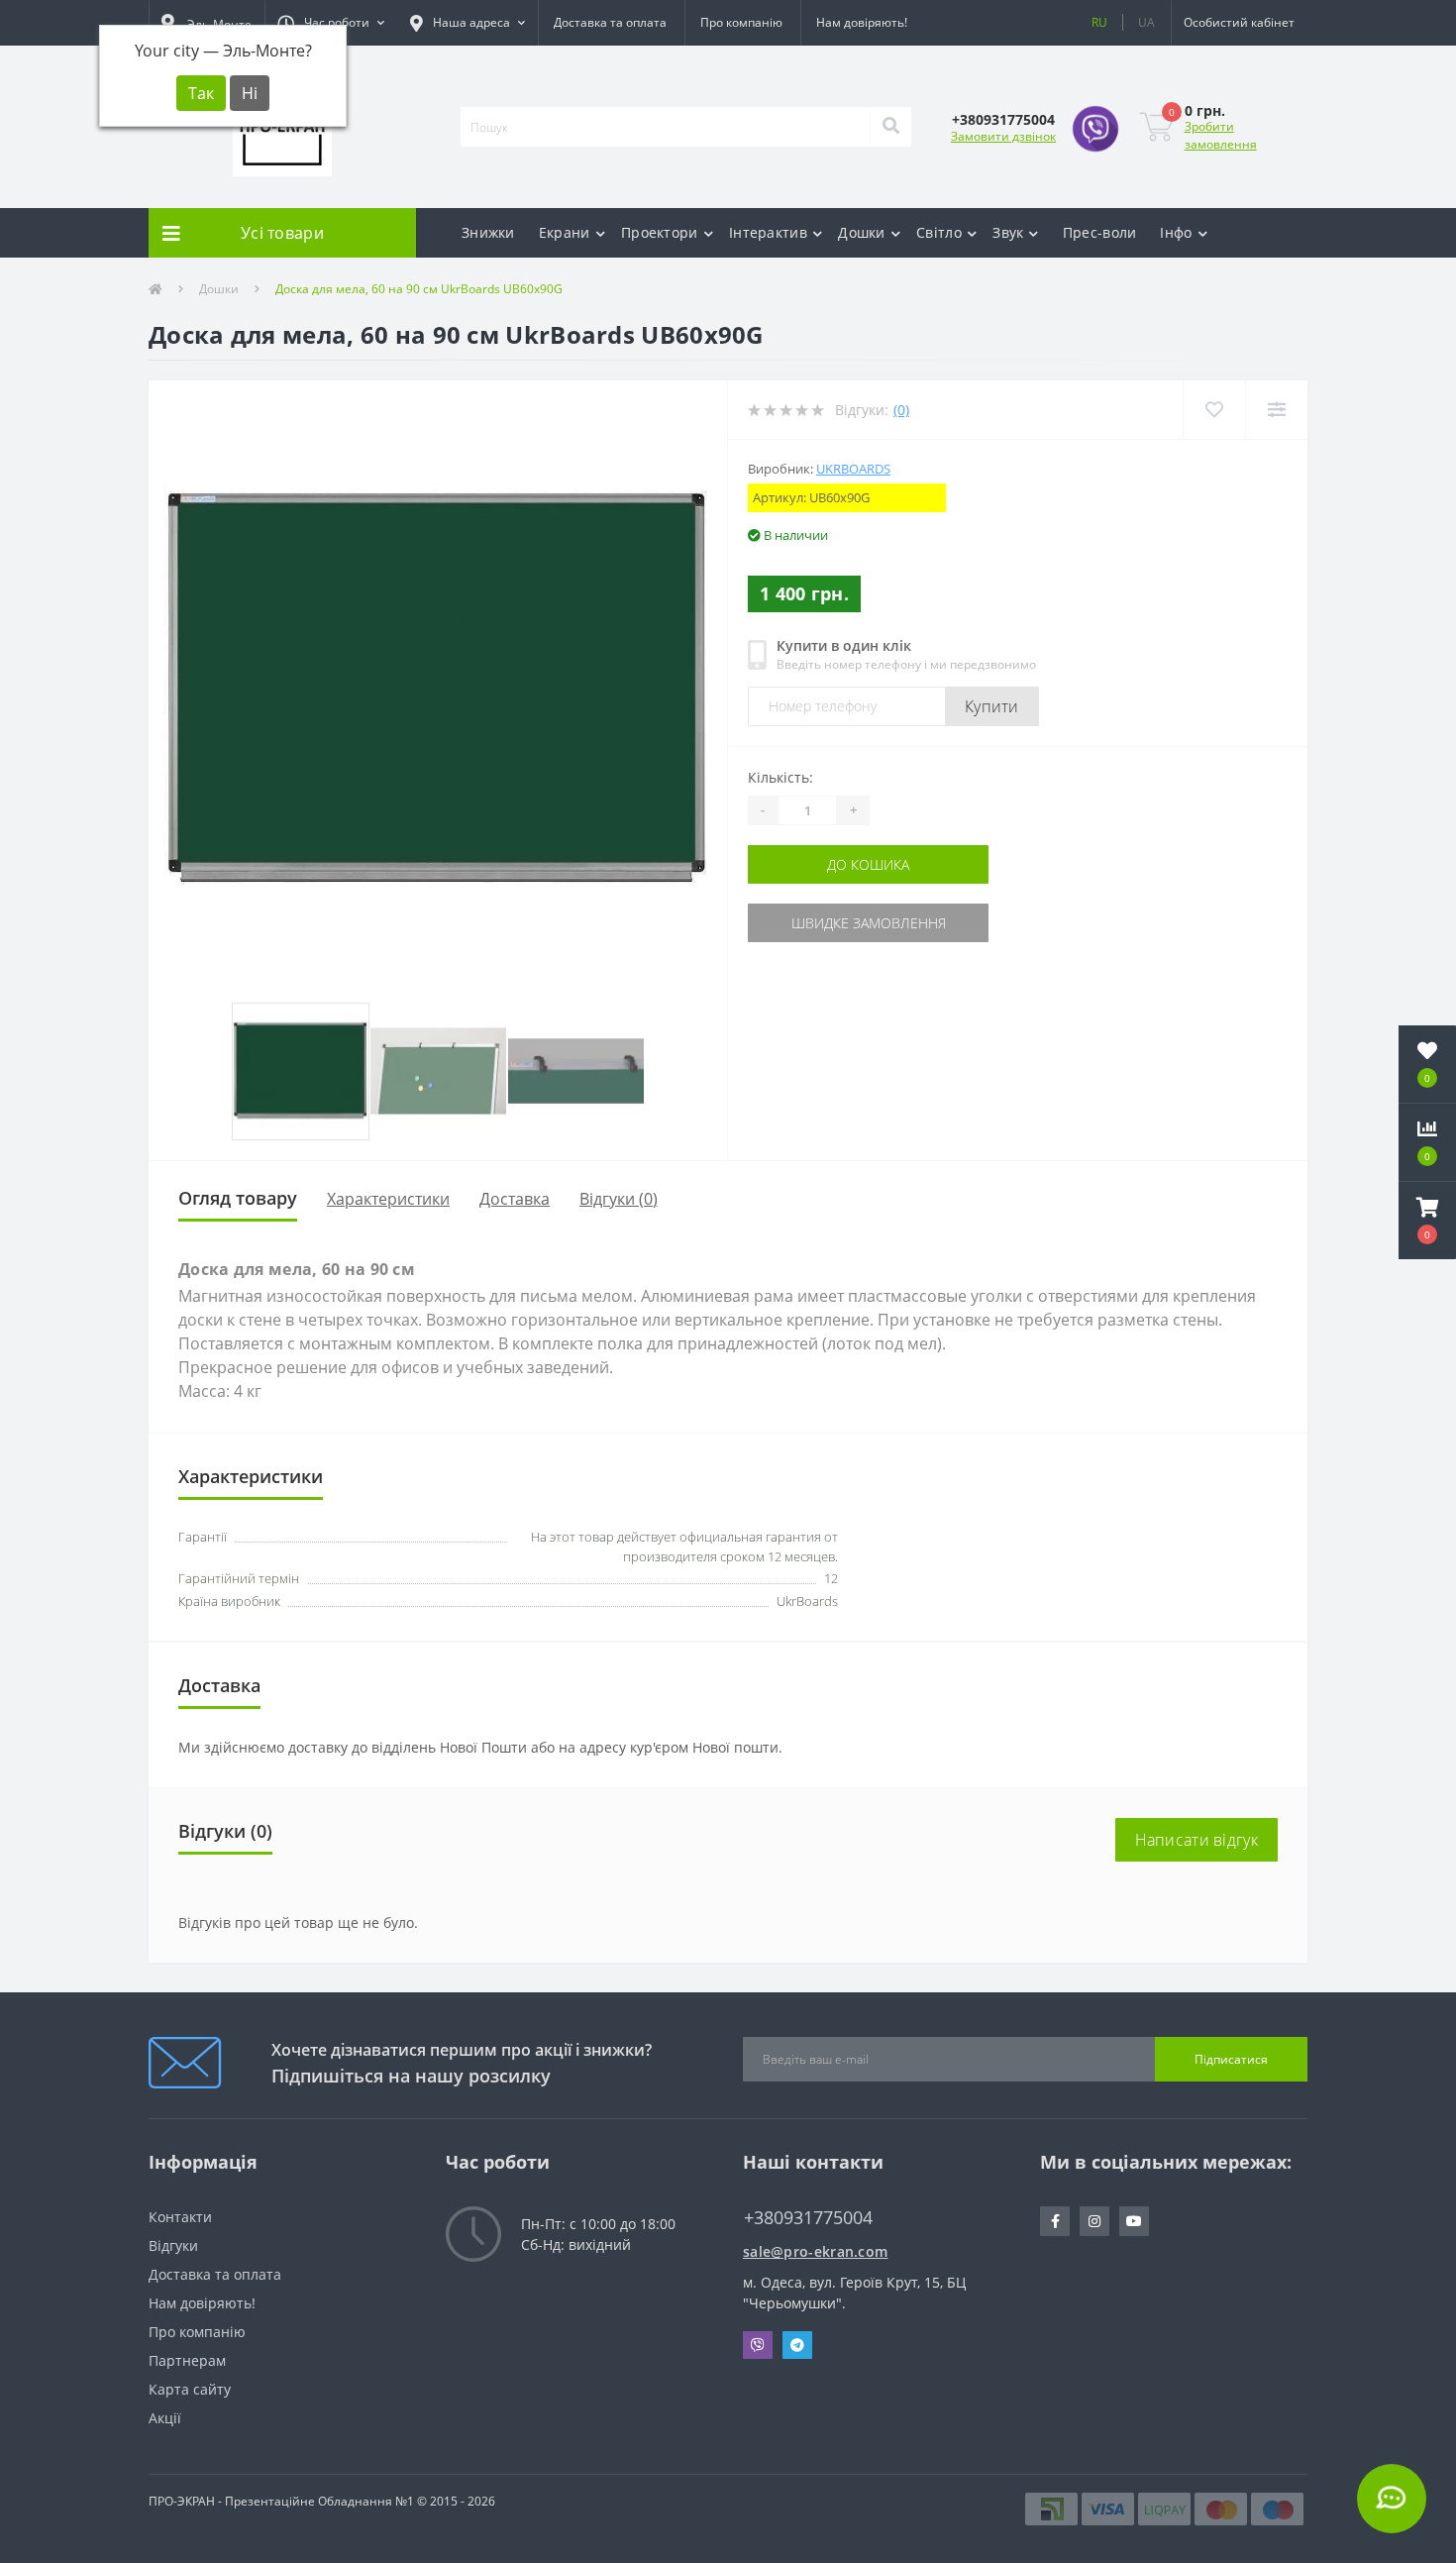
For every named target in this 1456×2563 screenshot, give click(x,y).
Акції (165, 2418)
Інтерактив (768, 232)
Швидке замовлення (869, 923)
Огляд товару (238, 1198)
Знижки (488, 232)
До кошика (868, 864)
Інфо (1176, 232)
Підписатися (1231, 2059)
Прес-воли (1100, 232)
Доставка (515, 1199)
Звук (1008, 232)
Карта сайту (190, 2389)
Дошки (862, 232)
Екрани (565, 232)
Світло (939, 232)
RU (1099, 22)
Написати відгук (1197, 1840)
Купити (992, 706)
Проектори (660, 232)
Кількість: (780, 777)
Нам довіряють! (862, 22)
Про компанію (741, 22)
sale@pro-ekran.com (815, 2251)
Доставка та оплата (610, 22)
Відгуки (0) (619, 1199)
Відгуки (173, 2245)
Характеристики (388, 1199)
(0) (901, 410)
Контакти (180, 2217)
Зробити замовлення (1221, 135)
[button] (331, 23)
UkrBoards (853, 469)
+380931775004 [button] (808, 2218)
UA (1146, 22)
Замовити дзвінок (1003, 136)
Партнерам (187, 2360)
